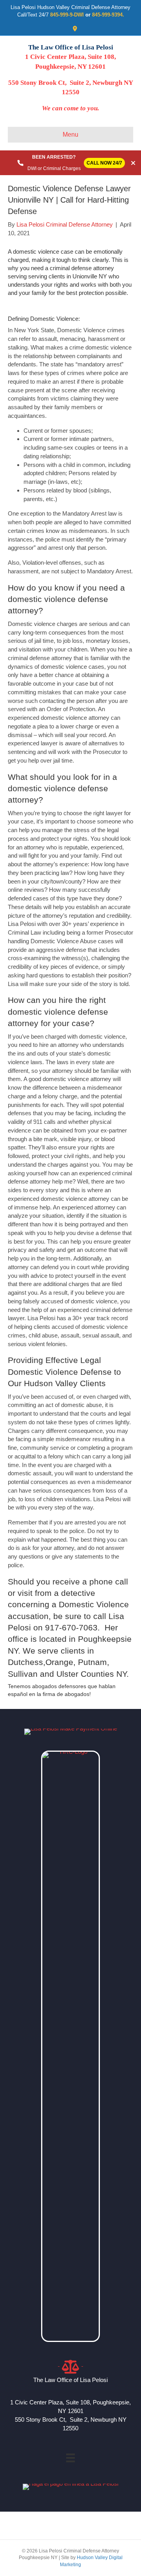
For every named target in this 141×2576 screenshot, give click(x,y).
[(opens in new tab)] (70, 2046)
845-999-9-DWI (67, 15)
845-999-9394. (108, 15)
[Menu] (70, 2458)
